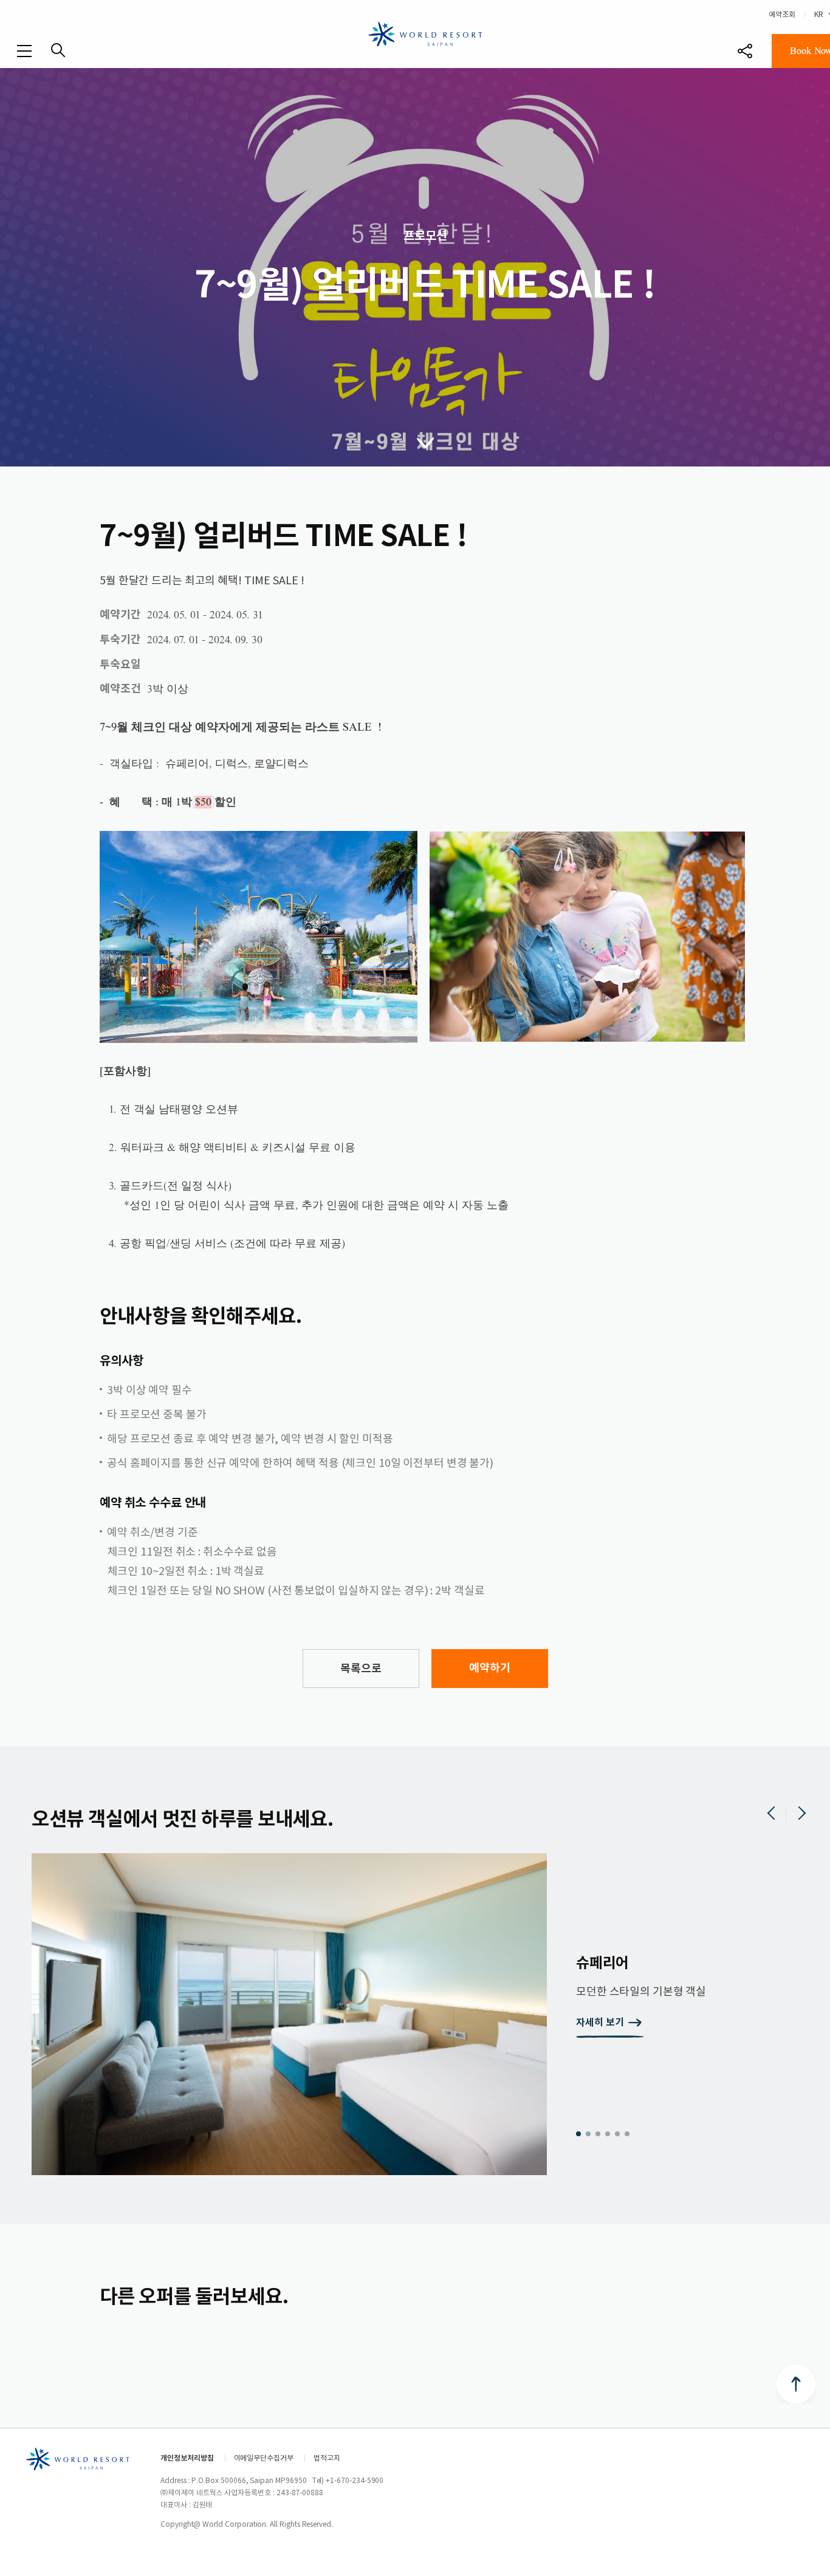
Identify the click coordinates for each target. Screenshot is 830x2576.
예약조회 (782, 14)
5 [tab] (617, 2134)
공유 (745, 51)
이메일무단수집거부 (264, 2458)
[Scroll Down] (425, 442)
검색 (58, 50)
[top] (796, 2384)
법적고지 (327, 2458)
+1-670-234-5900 (355, 2480)
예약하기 (490, 1668)
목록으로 (361, 1668)
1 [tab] (578, 2134)
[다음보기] (801, 1814)
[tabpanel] (425, 2014)
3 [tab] (598, 2134)
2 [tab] (588, 2134)
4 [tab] (608, 2134)
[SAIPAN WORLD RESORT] (425, 33)
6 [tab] (627, 2134)
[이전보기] (772, 1814)
